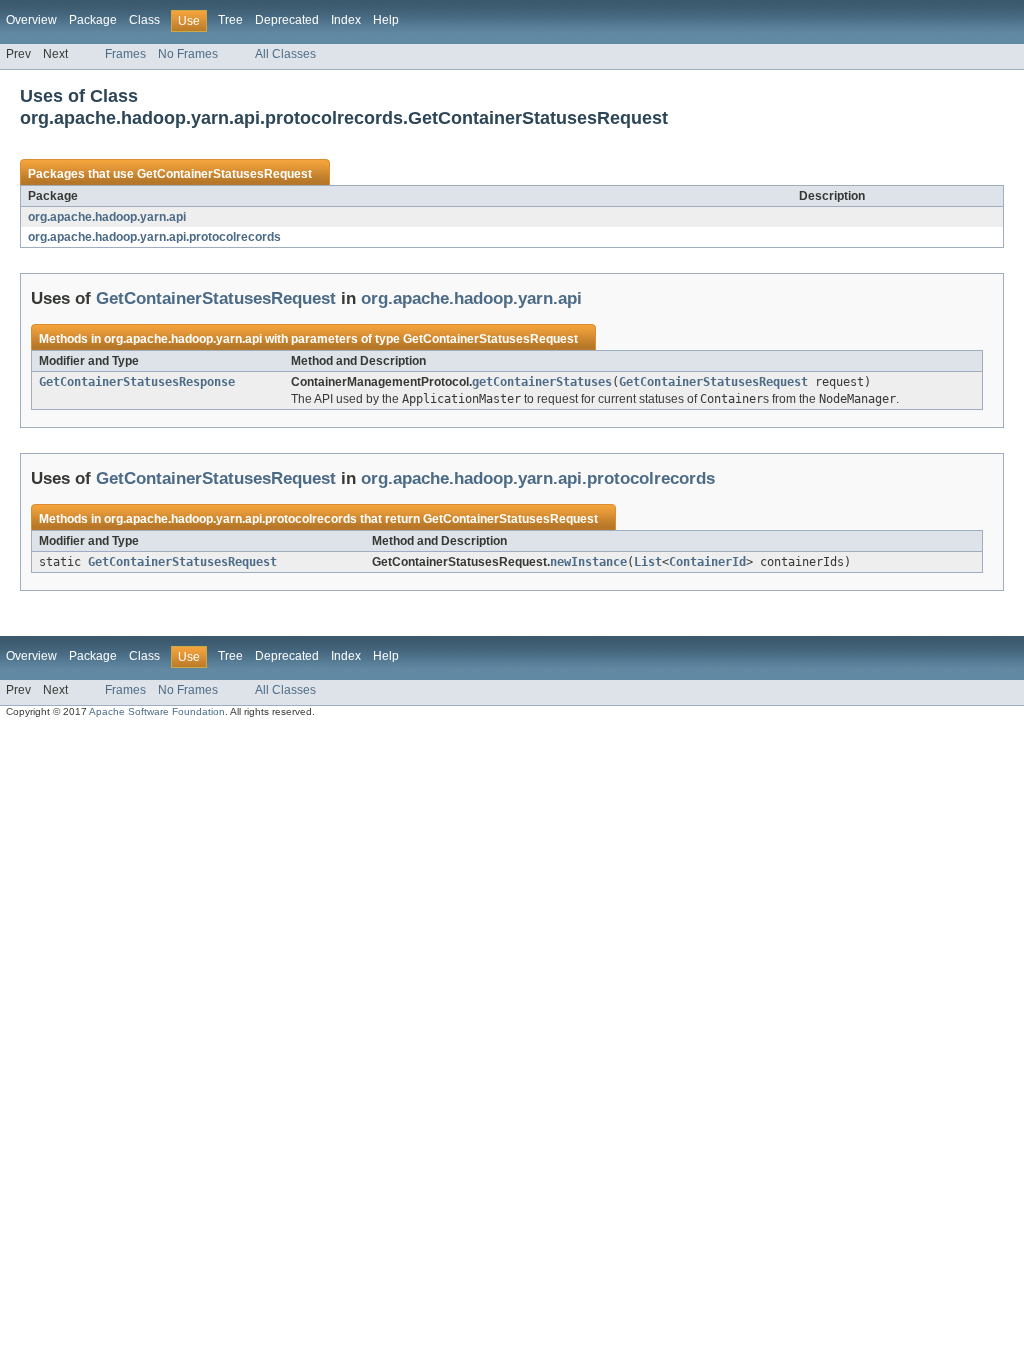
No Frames (188, 54)
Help (386, 20)
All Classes (285, 54)
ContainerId (707, 562)
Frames (125, 54)
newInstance (588, 562)
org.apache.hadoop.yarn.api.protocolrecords (154, 237)
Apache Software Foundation (157, 711)
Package (93, 20)
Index (346, 20)
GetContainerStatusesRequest (224, 174)
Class (144, 20)
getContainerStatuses (542, 382)
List (648, 562)
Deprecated (287, 20)
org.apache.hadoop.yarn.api (107, 217)
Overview (31, 20)
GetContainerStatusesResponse (137, 382)
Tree (230, 20)
